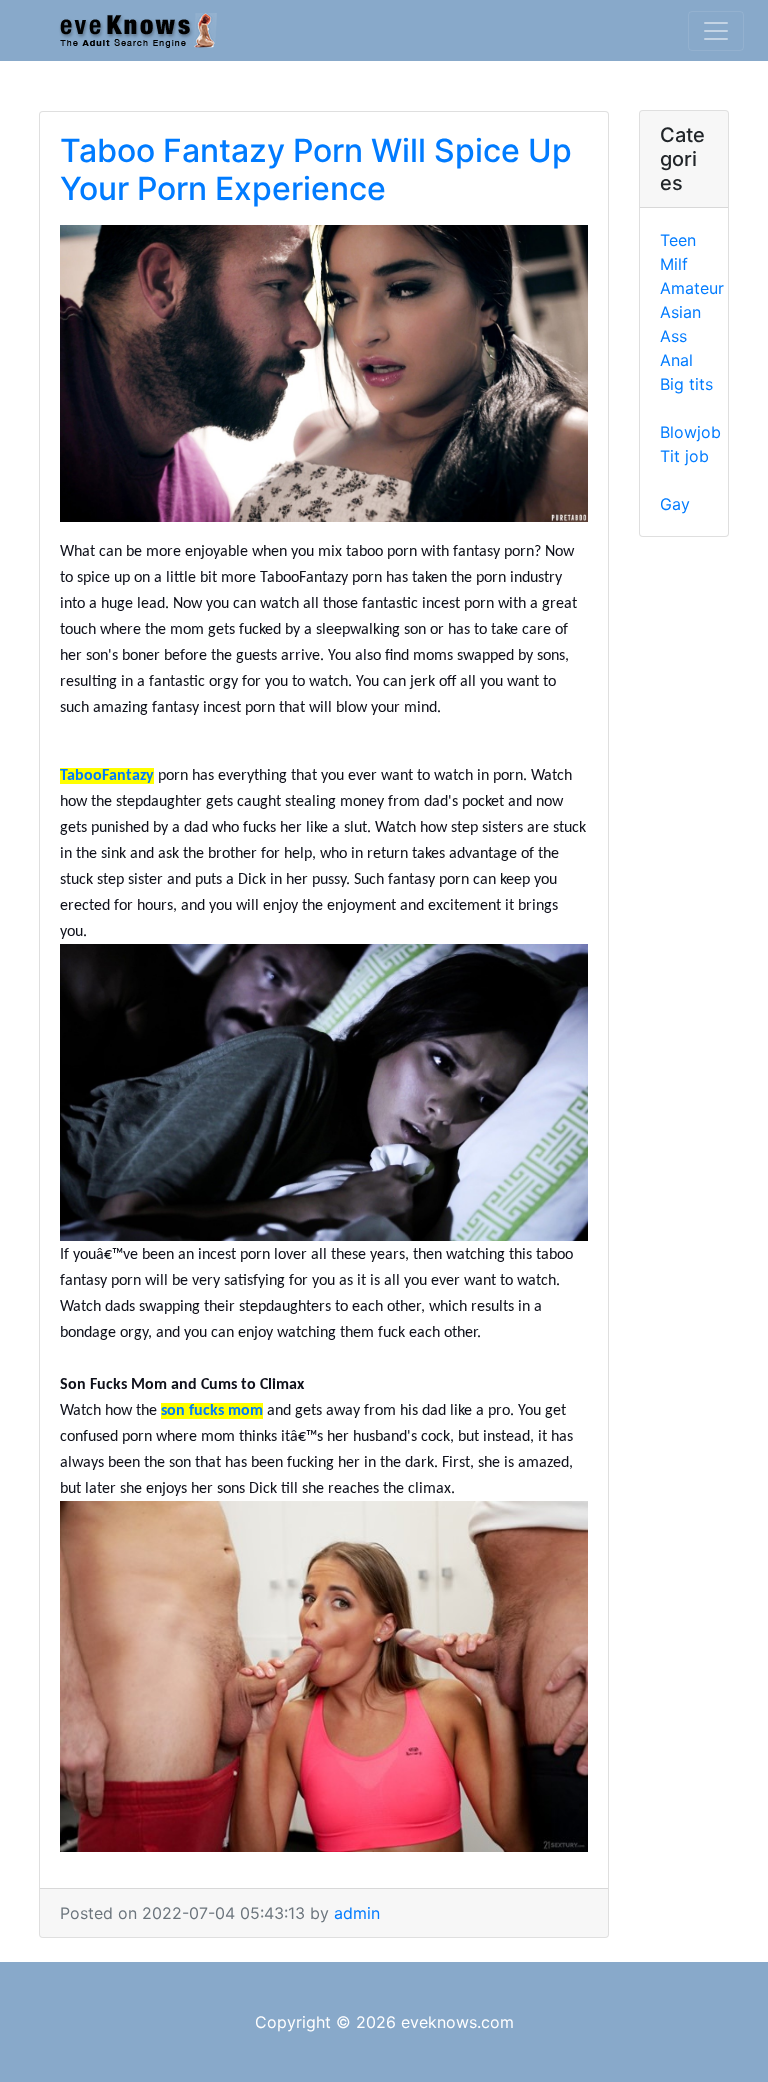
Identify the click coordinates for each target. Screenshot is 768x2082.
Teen (678, 240)
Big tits (686, 384)
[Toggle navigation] (716, 31)
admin (357, 1913)
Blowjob (690, 432)
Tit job (684, 456)
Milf (674, 264)
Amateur (692, 288)
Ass (673, 336)
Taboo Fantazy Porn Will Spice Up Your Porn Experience (316, 169)
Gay (675, 504)
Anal (676, 360)
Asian (680, 312)
